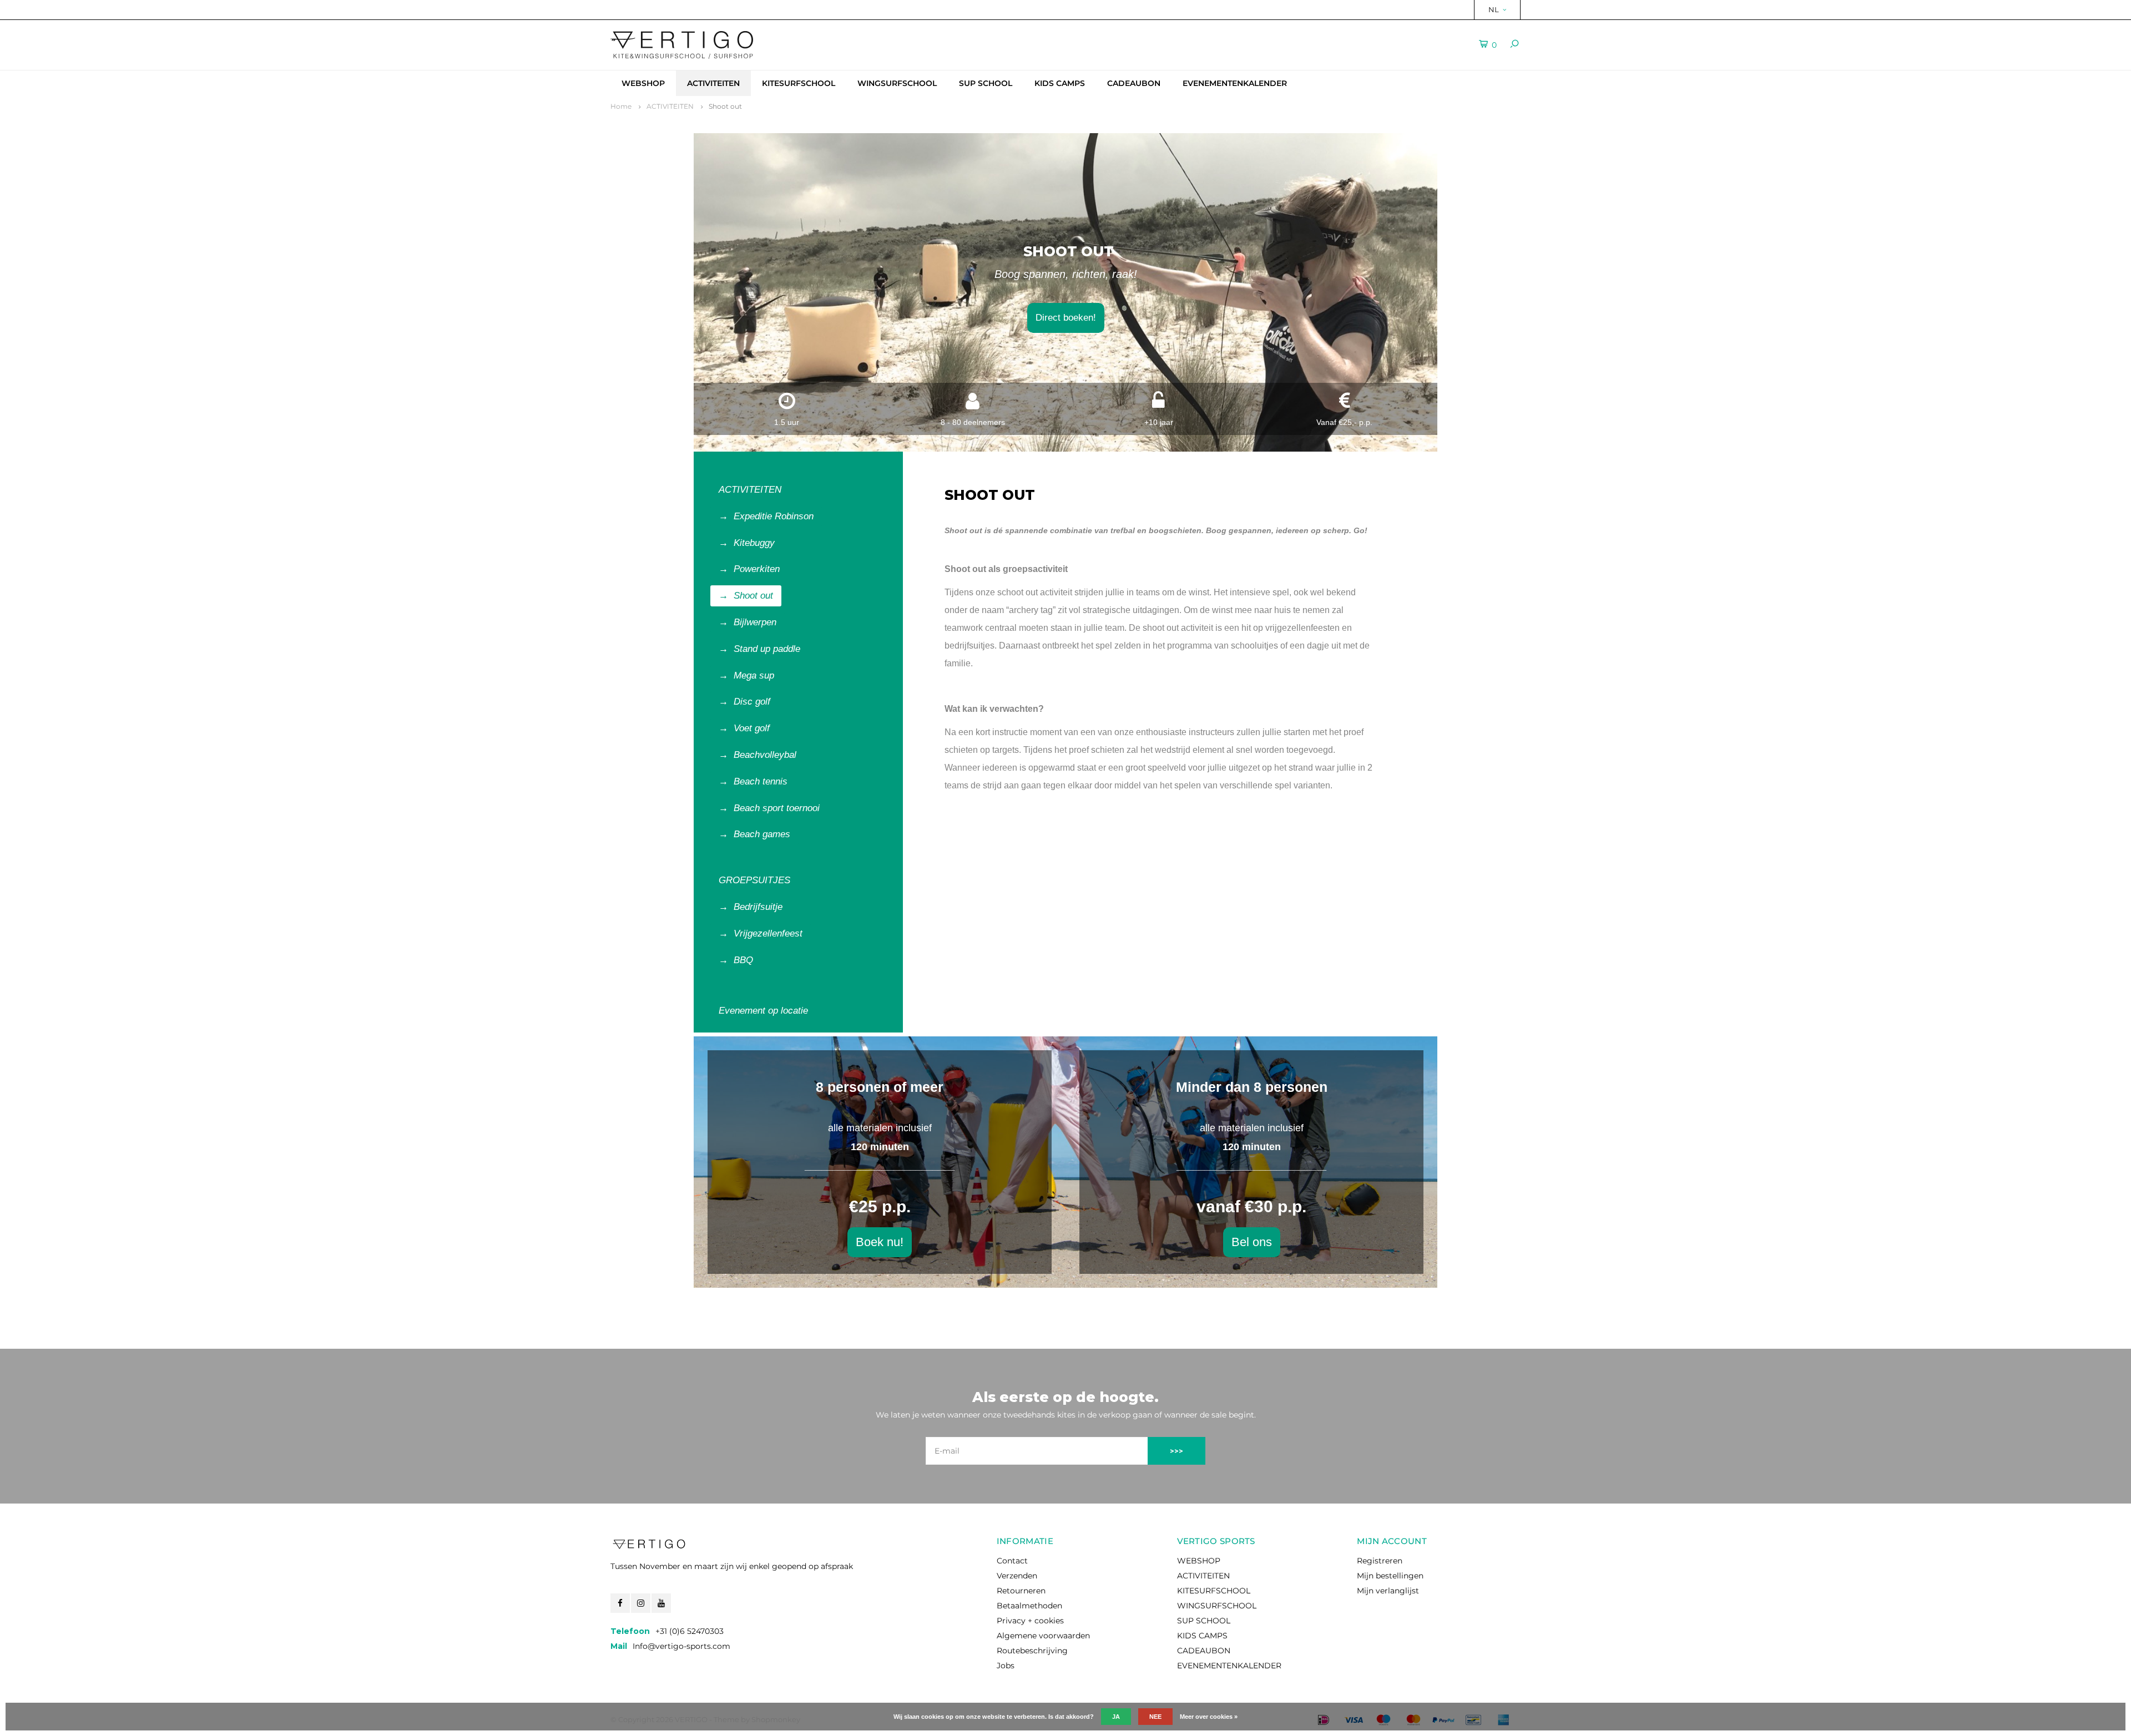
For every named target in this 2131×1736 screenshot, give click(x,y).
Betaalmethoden (1029, 1606)
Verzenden (1017, 1576)
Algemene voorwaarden (1043, 1636)
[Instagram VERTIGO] (641, 1603)
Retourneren (1021, 1591)
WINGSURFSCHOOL (897, 83)
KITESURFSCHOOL (799, 83)
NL (1494, 9)
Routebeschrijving (1032, 1651)
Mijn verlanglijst (1388, 1591)
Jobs (1006, 1666)
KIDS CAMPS (1060, 83)
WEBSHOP (643, 83)
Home (621, 106)
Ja (1116, 1717)
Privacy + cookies (1030, 1621)
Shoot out (725, 106)
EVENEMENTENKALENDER (1235, 83)
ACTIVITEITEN (713, 83)
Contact (1012, 1561)
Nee (1155, 1717)
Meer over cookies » (1209, 1717)
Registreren (1380, 1561)
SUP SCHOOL (986, 83)
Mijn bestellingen (1390, 1576)
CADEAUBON (1134, 83)
